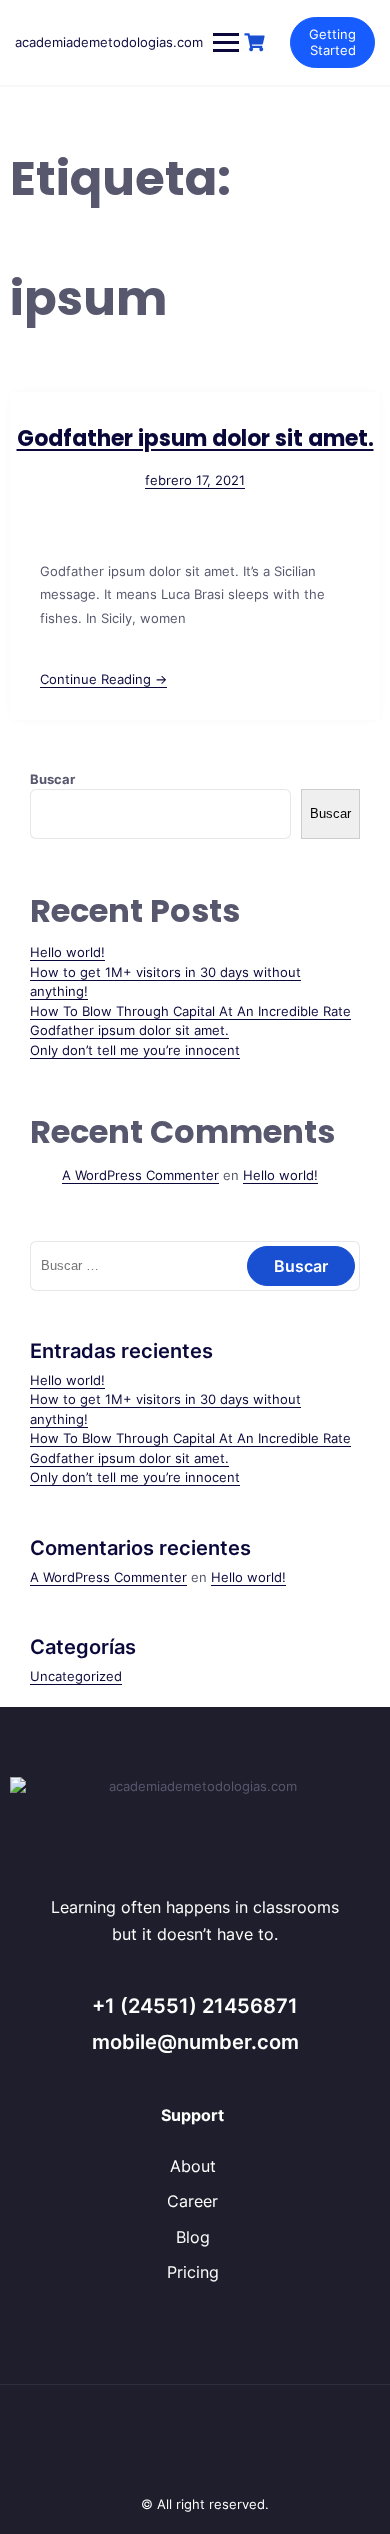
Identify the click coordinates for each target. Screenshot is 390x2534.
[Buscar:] (195, 1265)
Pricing (193, 2272)
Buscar (52, 779)
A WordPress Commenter (140, 1175)
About (193, 2166)
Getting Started (332, 42)
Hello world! (67, 952)
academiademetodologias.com (109, 42)
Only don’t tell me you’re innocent (135, 1050)
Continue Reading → (103, 679)
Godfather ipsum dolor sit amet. (195, 438)
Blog (193, 2237)
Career (192, 2201)
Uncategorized (76, 1676)
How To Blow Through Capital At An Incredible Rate (190, 1011)
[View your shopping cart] (257, 42)
